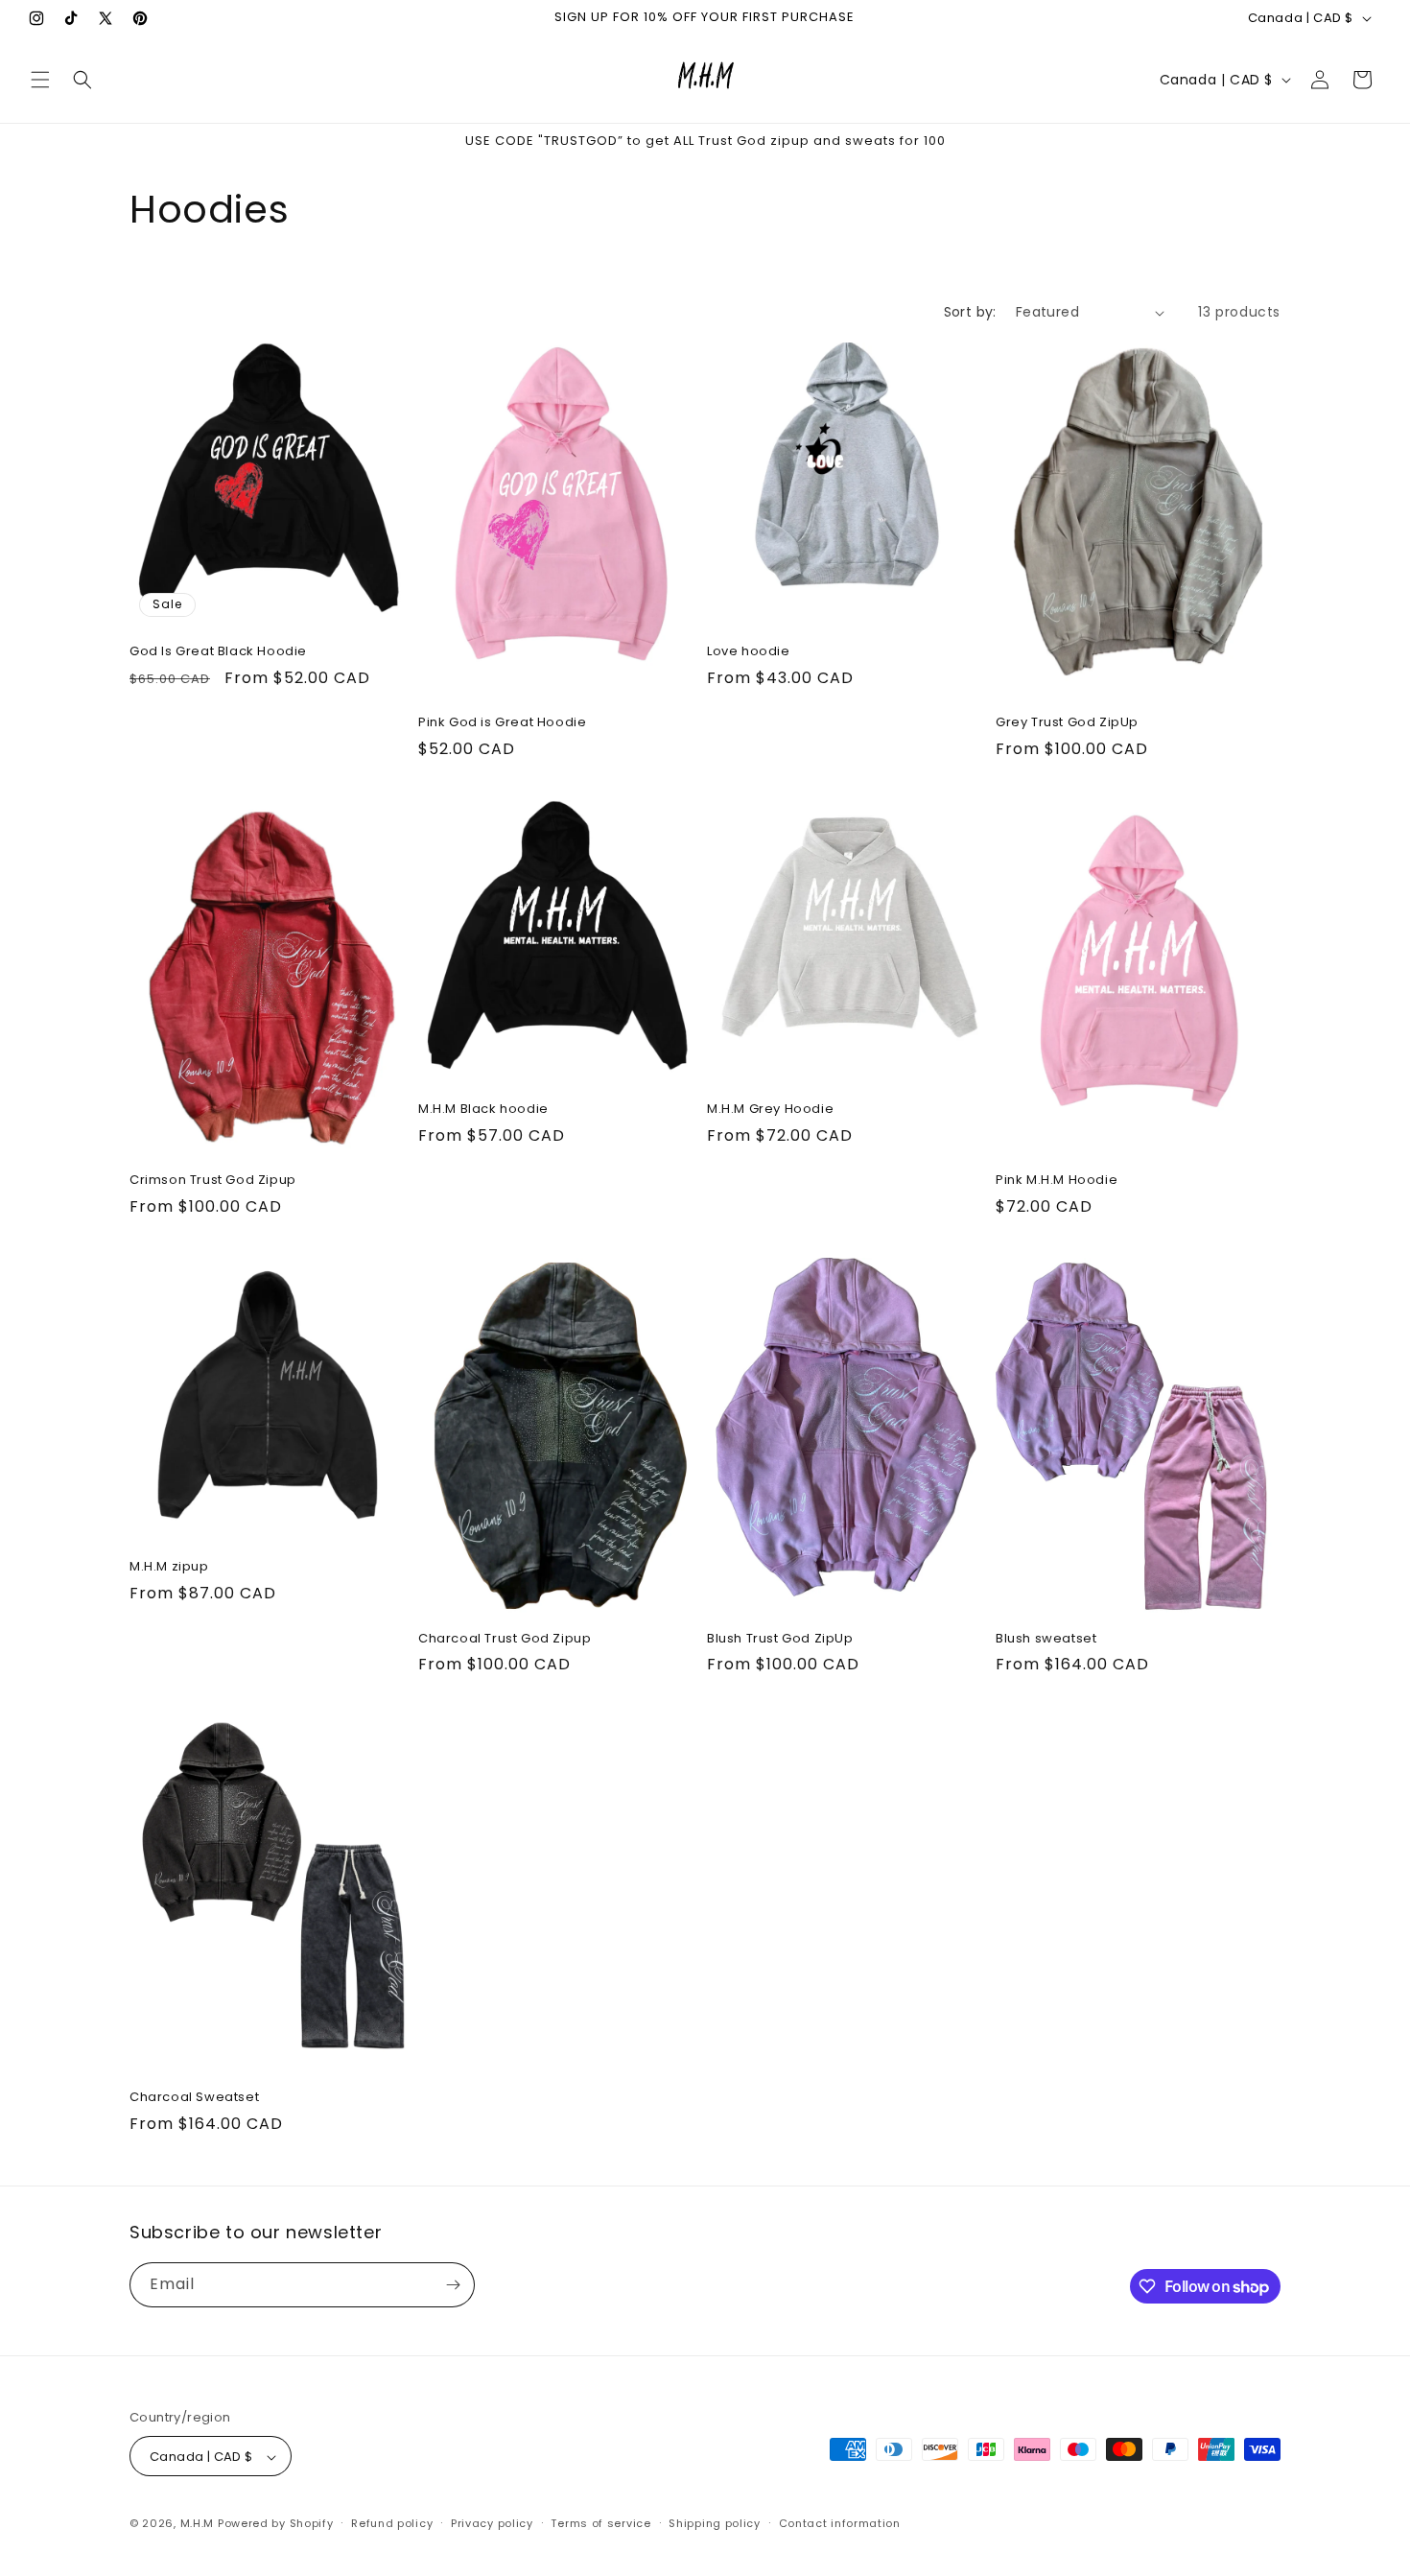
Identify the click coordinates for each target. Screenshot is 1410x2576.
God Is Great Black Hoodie (218, 652)
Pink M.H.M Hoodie (1057, 1182)
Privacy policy (492, 2523)
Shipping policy (715, 2523)
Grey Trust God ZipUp (1067, 723)
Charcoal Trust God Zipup (505, 1639)
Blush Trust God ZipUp (780, 1639)
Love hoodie (749, 652)
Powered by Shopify (276, 2524)
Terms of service (600, 2523)
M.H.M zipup (169, 1567)
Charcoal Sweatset (194, 2097)
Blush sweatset (1046, 1639)
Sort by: (970, 312)
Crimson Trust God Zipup (213, 1182)
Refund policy (392, 2523)
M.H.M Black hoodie (483, 1110)
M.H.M (198, 2524)
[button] (40, 80)
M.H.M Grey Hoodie (770, 1110)
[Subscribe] (453, 2285)
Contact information (840, 2523)
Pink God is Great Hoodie (502, 723)
